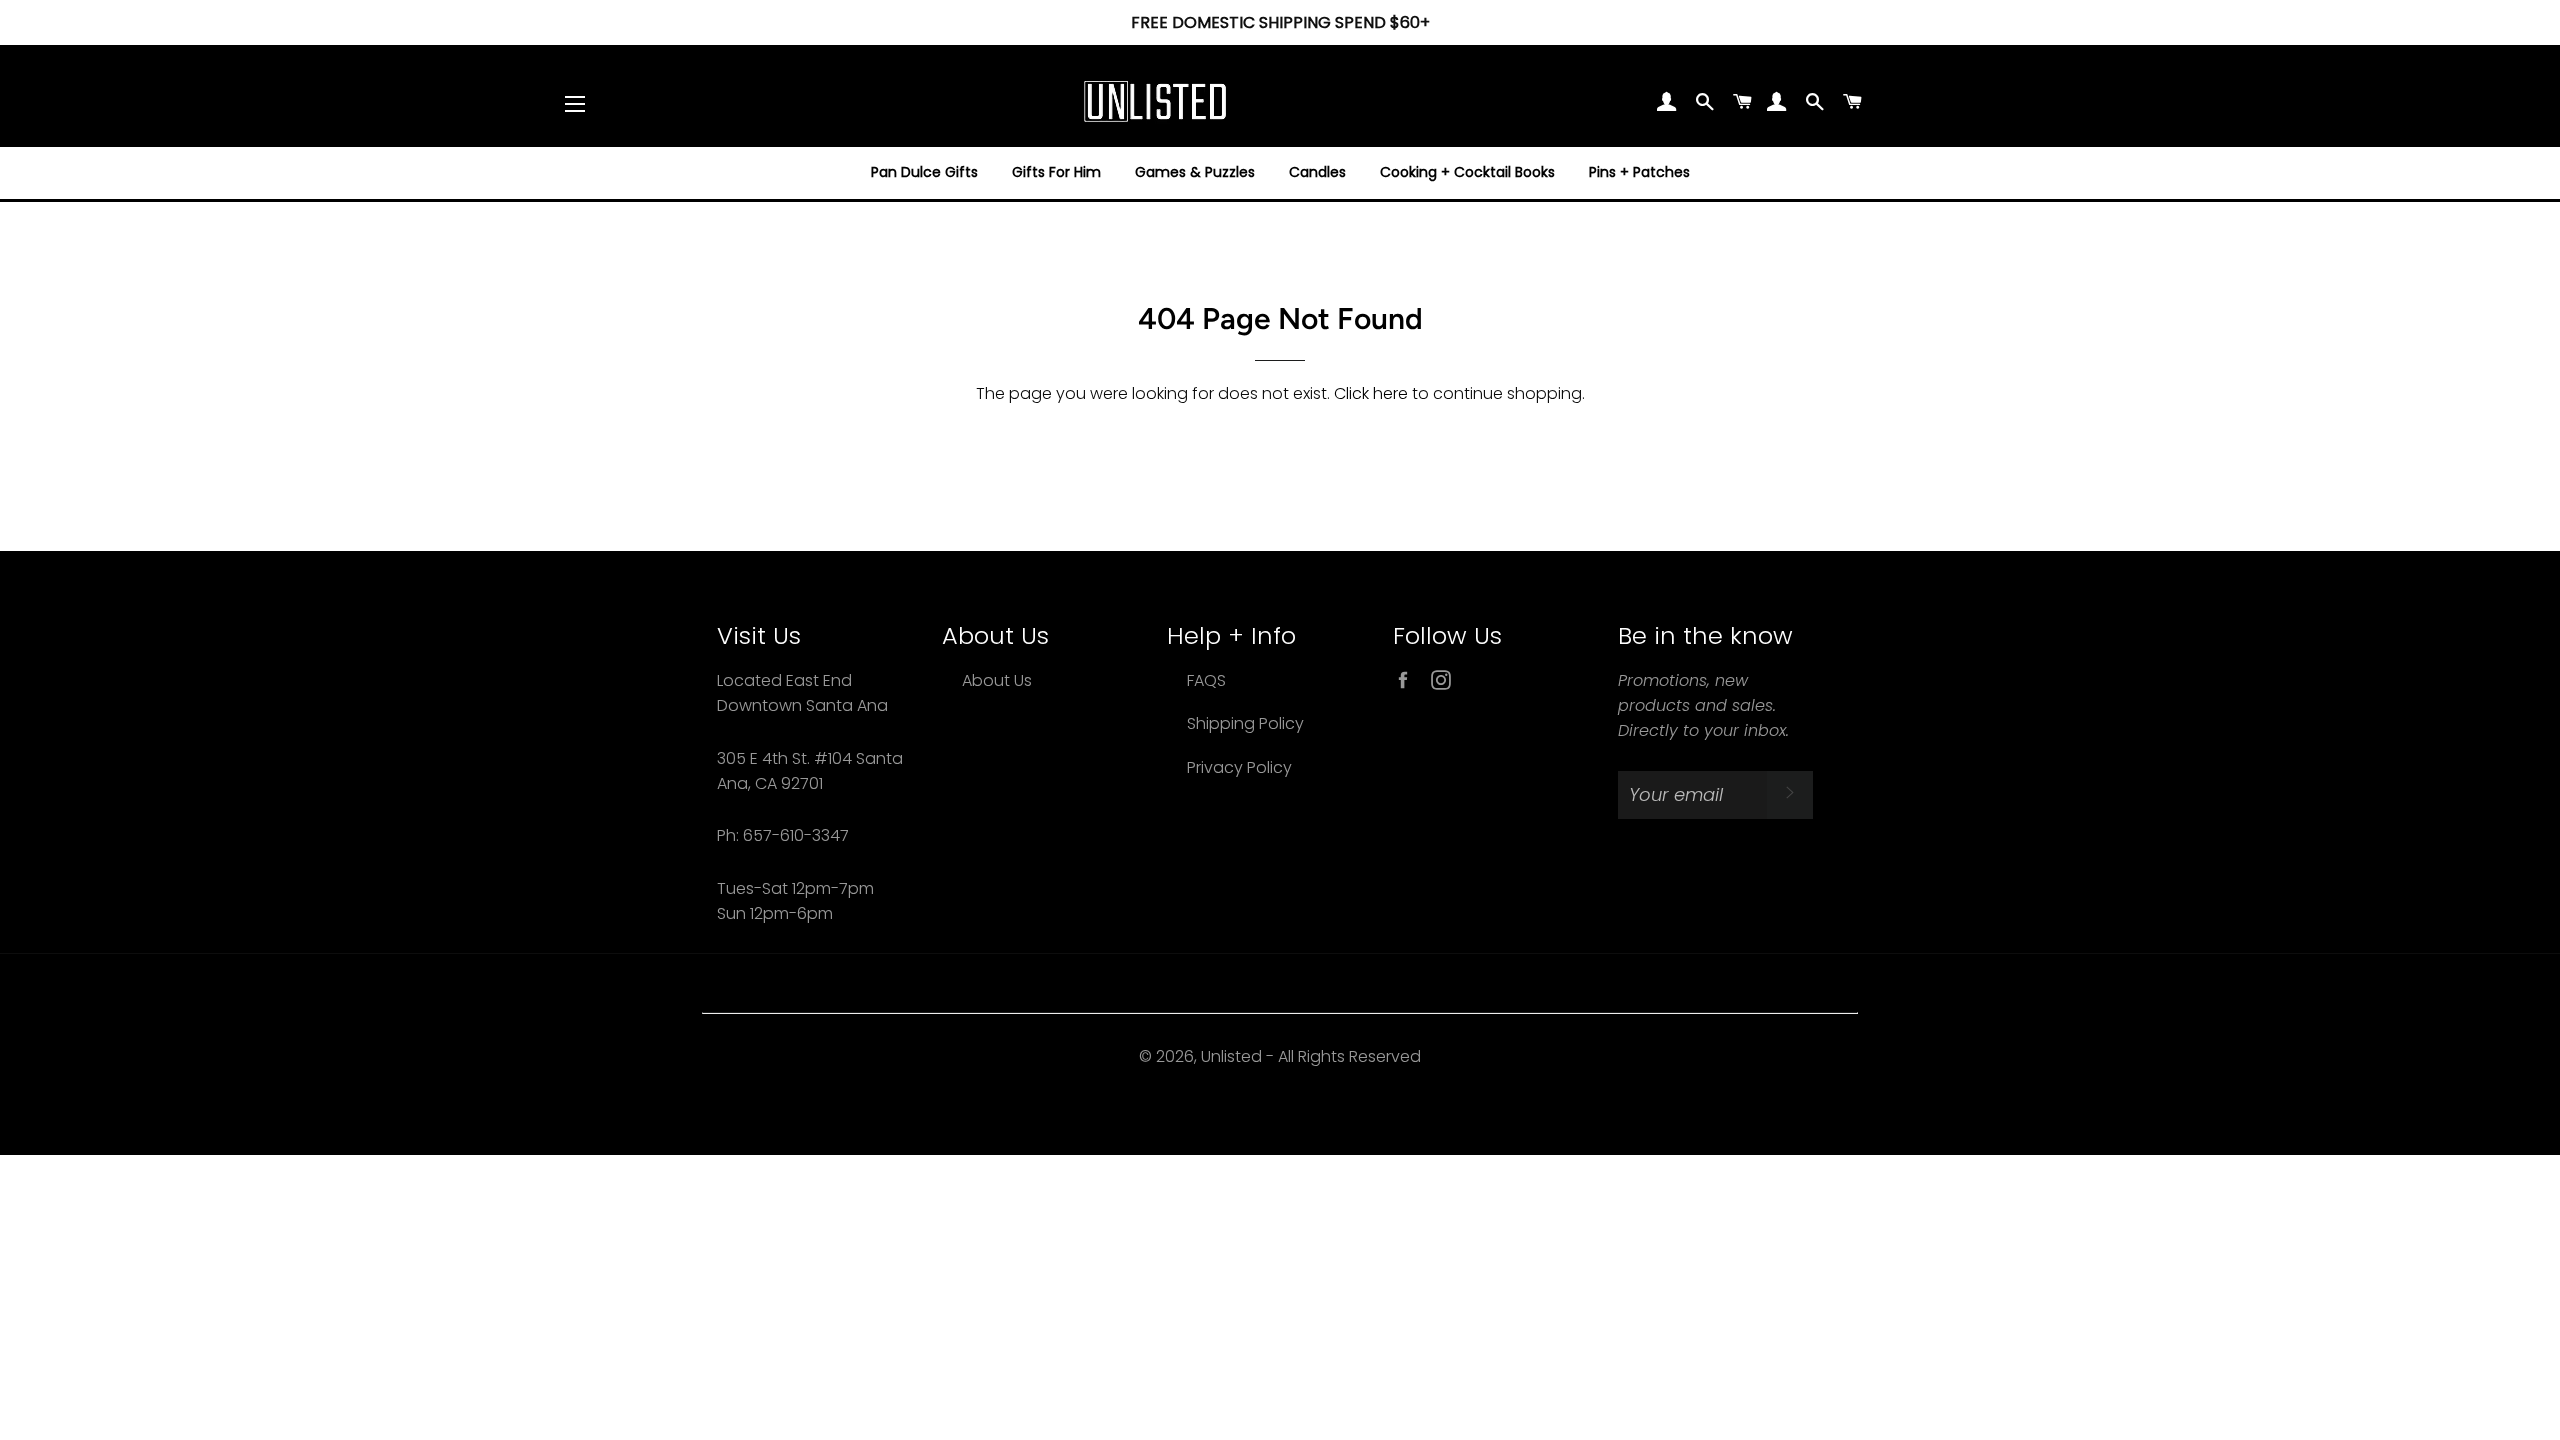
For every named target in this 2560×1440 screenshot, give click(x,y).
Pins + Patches (1639, 172)
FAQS (1206, 680)
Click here (1371, 393)
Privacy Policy (1239, 767)
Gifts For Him (1056, 172)
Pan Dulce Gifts (924, 172)
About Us (997, 680)
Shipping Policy (1245, 723)
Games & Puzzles (1195, 172)
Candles (1317, 172)
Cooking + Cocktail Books (1467, 172)
